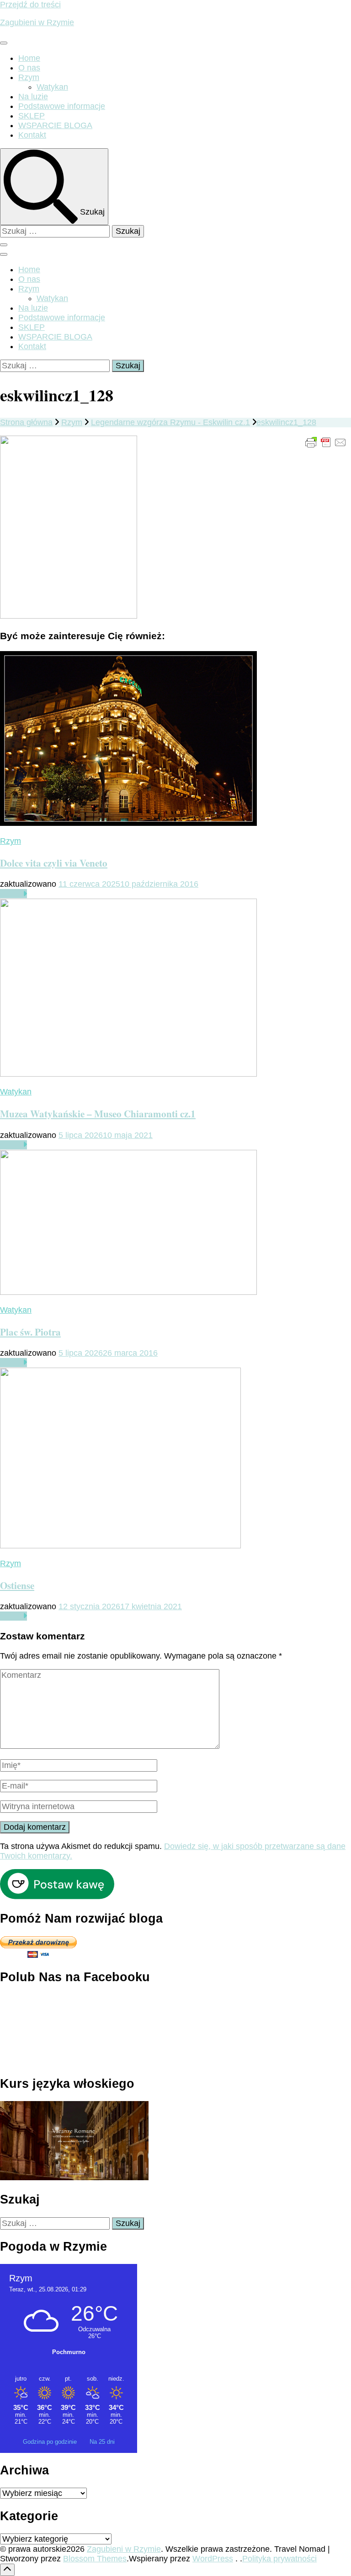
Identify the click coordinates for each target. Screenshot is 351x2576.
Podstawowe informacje (62, 106)
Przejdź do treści (30, 5)
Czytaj (11, 894)
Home (29, 58)
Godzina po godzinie (51, 2442)
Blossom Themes (95, 2559)
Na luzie (33, 97)
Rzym (29, 77)
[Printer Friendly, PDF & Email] (326, 442)
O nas (29, 68)
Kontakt (32, 135)
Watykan (52, 87)
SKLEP (32, 116)
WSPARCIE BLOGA (55, 125)
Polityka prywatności (279, 2559)
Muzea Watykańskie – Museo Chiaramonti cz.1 (98, 1113)
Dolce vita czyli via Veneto (54, 863)
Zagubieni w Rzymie (37, 22)
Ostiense (17, 1585)
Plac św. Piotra (30, 1332)
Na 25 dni (102, 2442)
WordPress (213, 2559)
